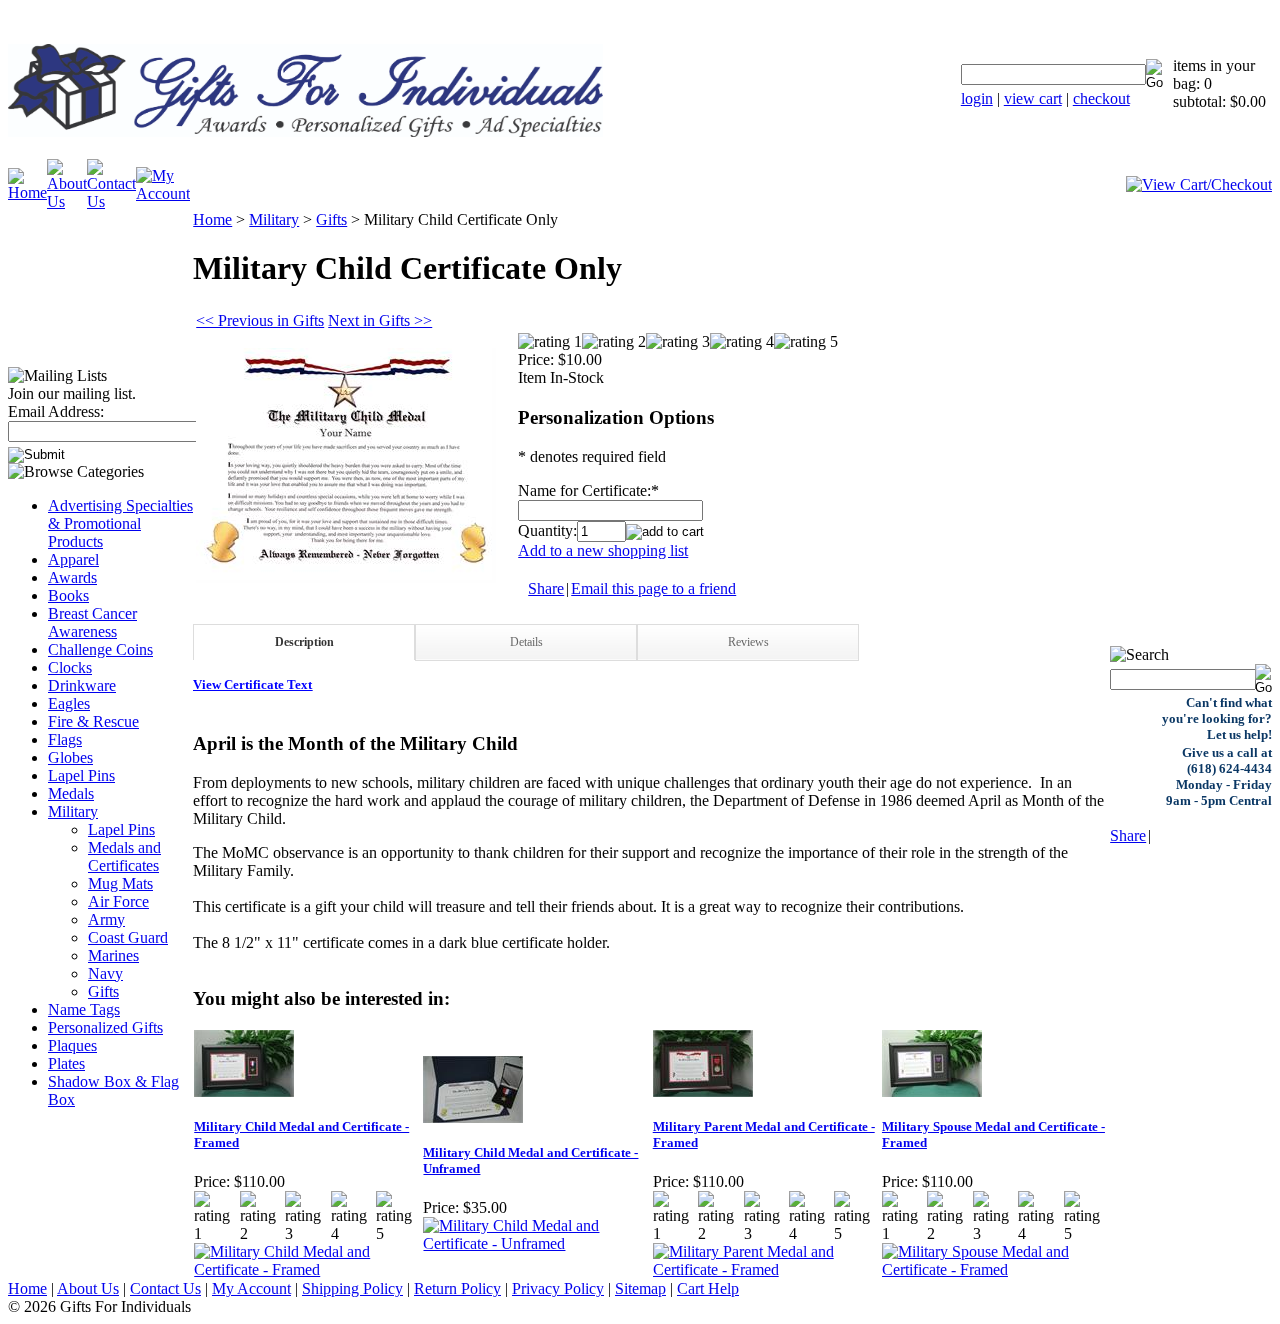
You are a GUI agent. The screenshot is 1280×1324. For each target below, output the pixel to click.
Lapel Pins (81, 775)
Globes (70, 757)
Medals (71, 793)
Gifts (103, 991)
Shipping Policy (352, 1288)
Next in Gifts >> (380, 320)
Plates (66, 1063)
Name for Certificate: (584, 490)
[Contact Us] (111, 201)
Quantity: (547, 530)
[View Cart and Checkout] (1199, 184)
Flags (65, 739)
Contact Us (165, 1288)
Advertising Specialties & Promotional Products (120, 523)
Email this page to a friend (653, 588)
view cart (1033, 98)
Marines (113, 955)
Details (526, 642)
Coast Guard (128, 937)
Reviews (748, 642)
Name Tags (84, 1009)
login (977, 98)
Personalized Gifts (105, 1027)
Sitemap (640, 1288)
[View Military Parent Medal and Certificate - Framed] (766, 1269)
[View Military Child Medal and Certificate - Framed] (307, 1269)
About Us (88, 1288)
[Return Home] (305, 131)
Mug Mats (120, 883)
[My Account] (163, 193)
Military (73, 811)
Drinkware (82, 685)
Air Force (118, 901)
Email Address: (56, 411)
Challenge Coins (100, 649)
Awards (72, 577)
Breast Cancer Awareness (92, 622)
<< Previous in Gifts (260, 320)
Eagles (69, 703)
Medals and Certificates (124, 856)
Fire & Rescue (93, 721)
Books (68, 595)
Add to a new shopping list (603, 550)
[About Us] (67, 201)
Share (546, 588)
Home (212, 219)
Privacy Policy (558, 1288)
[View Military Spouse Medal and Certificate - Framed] (995, 1269)
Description (304, 642)
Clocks (70, 667)
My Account (251, 1288)
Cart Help (708, 1288)
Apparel (73, 559)
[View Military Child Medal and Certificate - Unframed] (536, 1243)
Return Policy (457, 1288)
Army (106, 919)
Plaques (72, 1045)
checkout (1101, 98)
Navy (105, 973)
